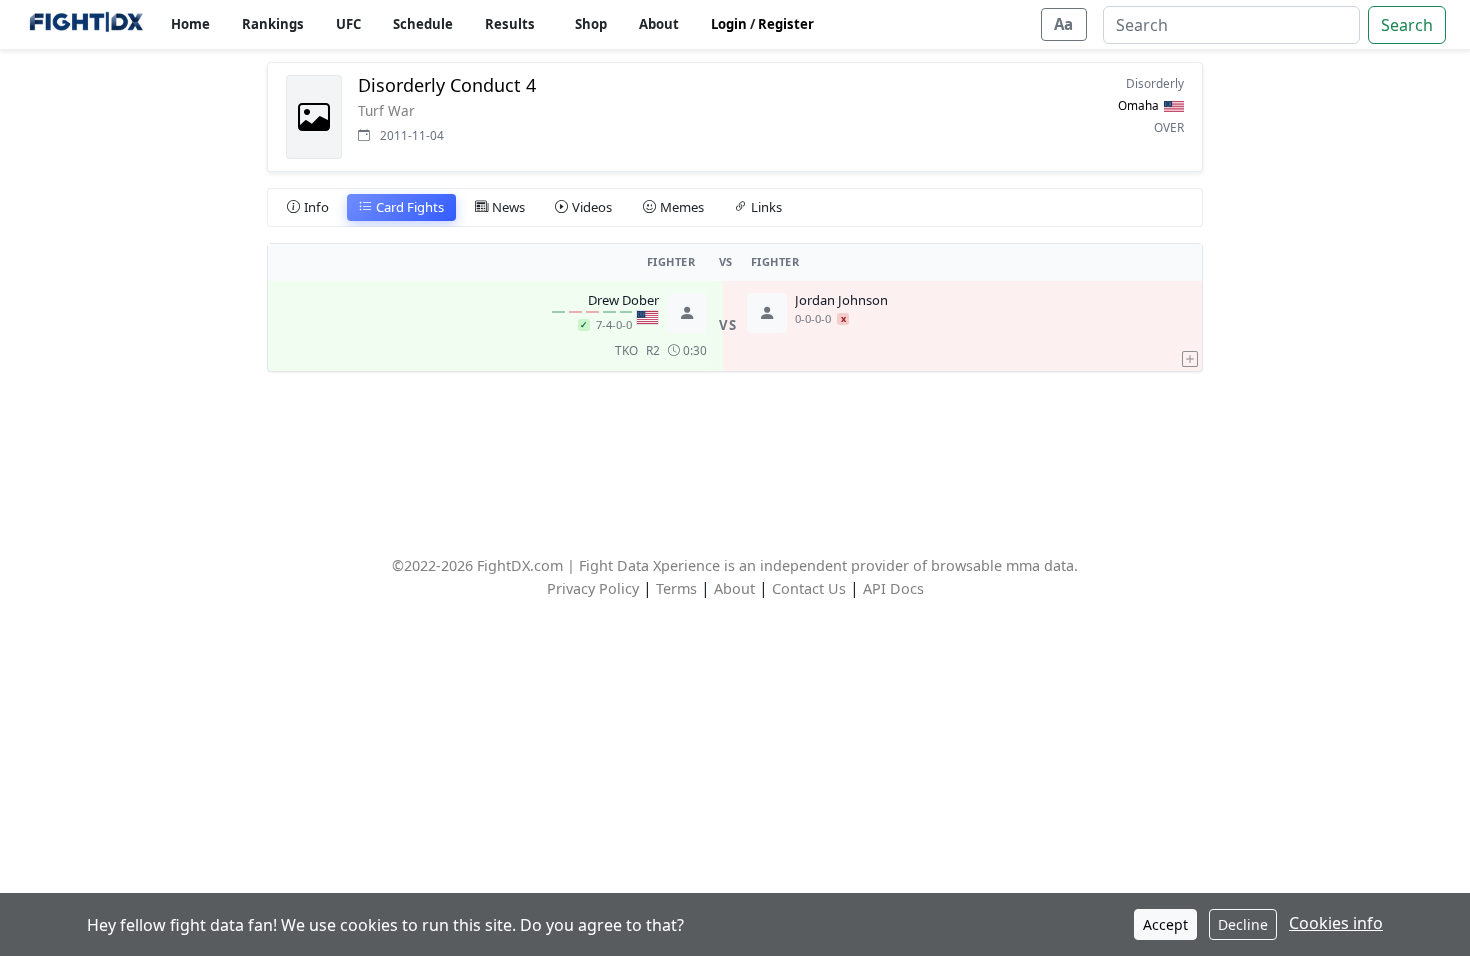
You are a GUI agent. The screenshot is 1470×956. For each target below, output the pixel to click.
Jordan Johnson (841, 301)
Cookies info (1336, 923)
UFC (348, 24)
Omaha (1138, 105)
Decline (1243, 924)
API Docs (893, 588)
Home (190, 24)
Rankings (273, 24)
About (659, 24)
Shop (591, 24)
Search (1407, 25)
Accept (1165, 924)
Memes (682, 207)
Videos (592, 207)
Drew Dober (623, 301)
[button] (1190, 326)
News (508, 207)
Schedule (423, 24)
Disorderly (1155, 83)
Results (510, 24)
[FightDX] (85, 24)
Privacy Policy (593, 588)
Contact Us (809, 588)
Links (766, 207)
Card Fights (410, 207)
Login (729, 24)
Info (316, 207)
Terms (676, 588)
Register (786, 24)
